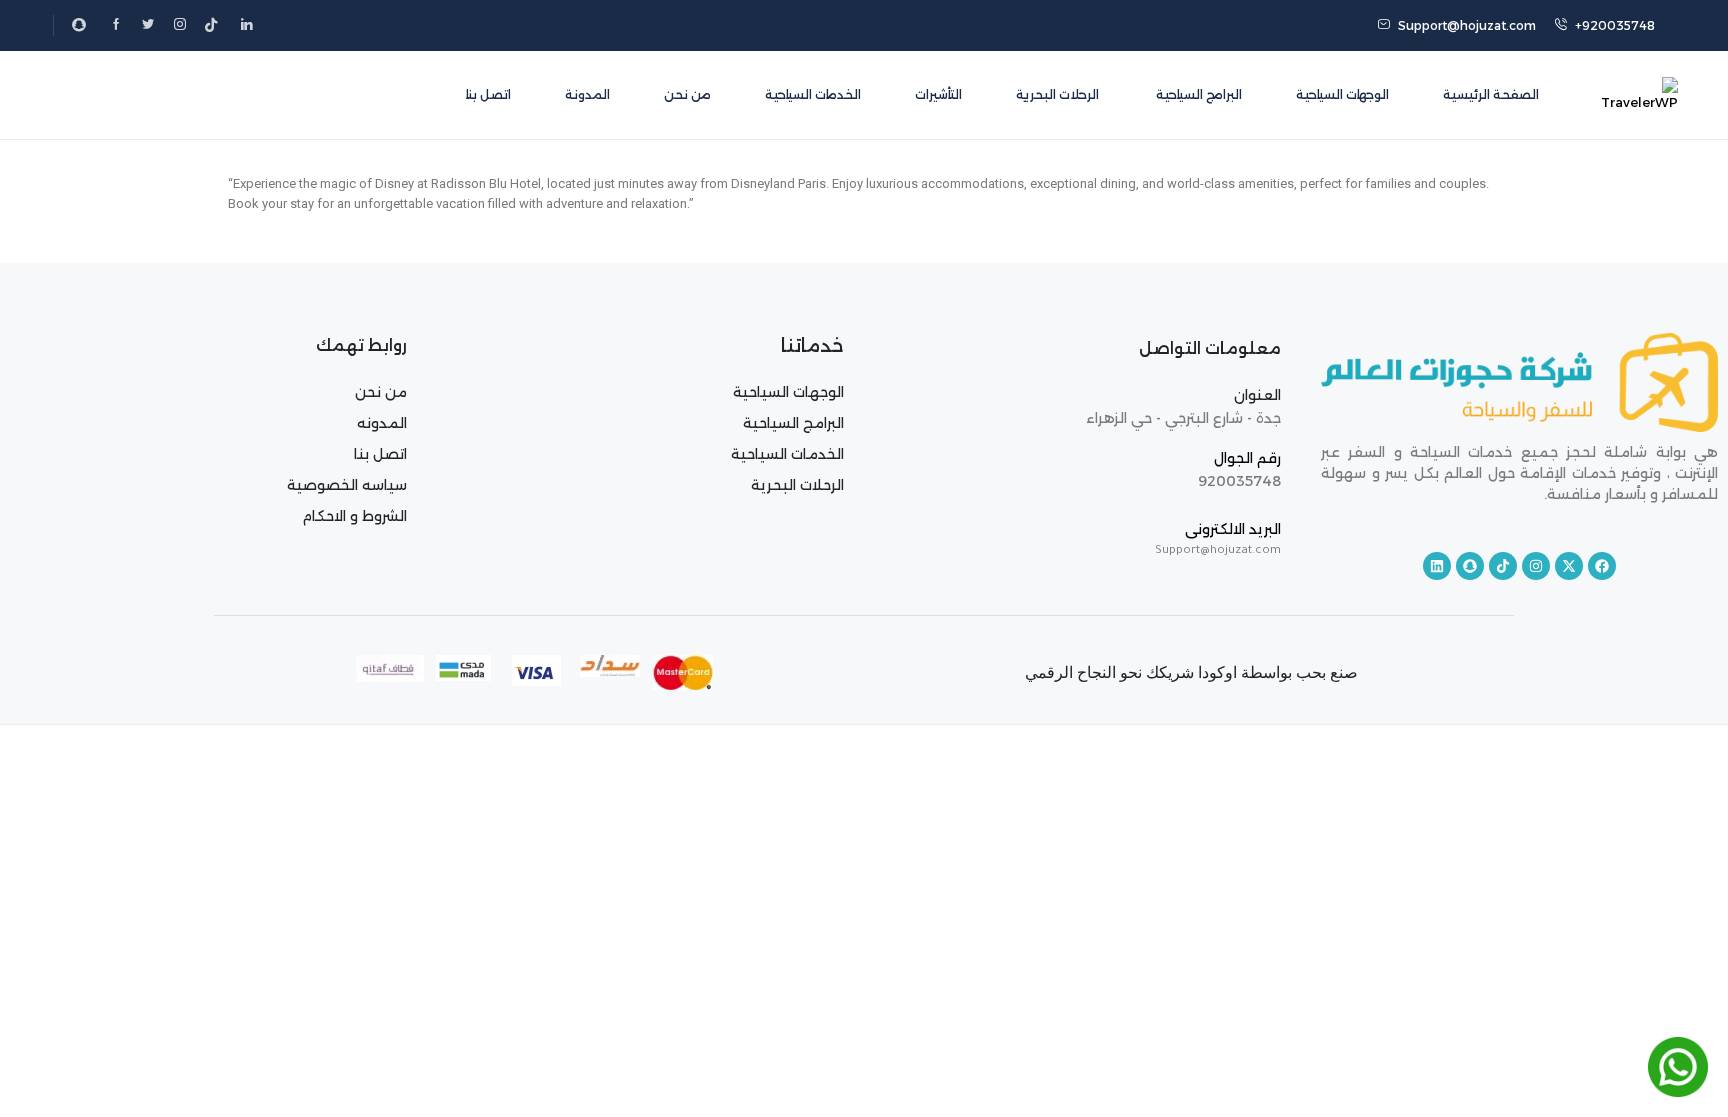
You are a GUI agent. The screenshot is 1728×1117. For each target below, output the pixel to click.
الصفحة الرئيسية (1491, 94)
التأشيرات (938, 94)
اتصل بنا (488, 94)
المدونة (587, 94)
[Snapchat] (1470, 566)
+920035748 (1615, 25)
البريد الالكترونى (1233, 529)
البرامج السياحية (1197, 94)
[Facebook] (1602, 566)
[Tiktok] (1503, 566)
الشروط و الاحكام (354, 516)
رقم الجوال (1247, 458)
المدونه (382, 423)
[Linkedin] (1437, 566)
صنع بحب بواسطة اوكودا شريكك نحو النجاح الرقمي (1191, 672)
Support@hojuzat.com (1467, 25)
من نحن (687, 94)
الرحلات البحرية (1057, 94)
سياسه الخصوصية (347, 485)
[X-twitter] (1569, 566)
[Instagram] (1536, 566)
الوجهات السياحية (1342, 94)
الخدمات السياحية (813, 94)
